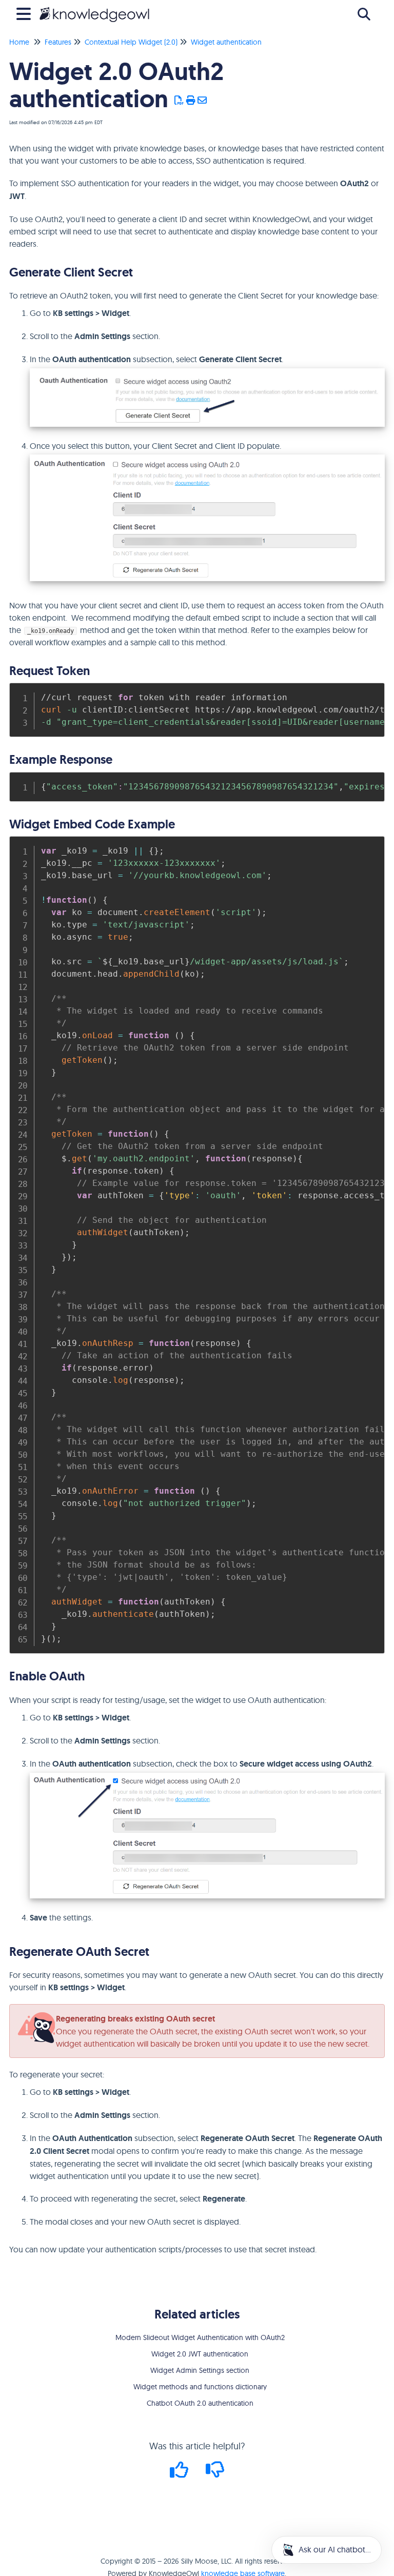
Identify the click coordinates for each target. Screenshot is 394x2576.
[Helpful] (181, 2473)
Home (19, 42)
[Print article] (191, 101)
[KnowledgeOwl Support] (94, 9)
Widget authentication (226, 42)
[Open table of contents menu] (26, 13)
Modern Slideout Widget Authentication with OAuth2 (200, 2337)
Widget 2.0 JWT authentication (200, 2354)
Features (58, 42)
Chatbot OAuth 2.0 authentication (200, 2403)
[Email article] (202, 101)
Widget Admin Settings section (200, 2370)
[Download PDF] (179, 101)
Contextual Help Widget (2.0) (131, 42)
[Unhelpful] (215, 2473)
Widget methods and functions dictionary (200, 2387)
